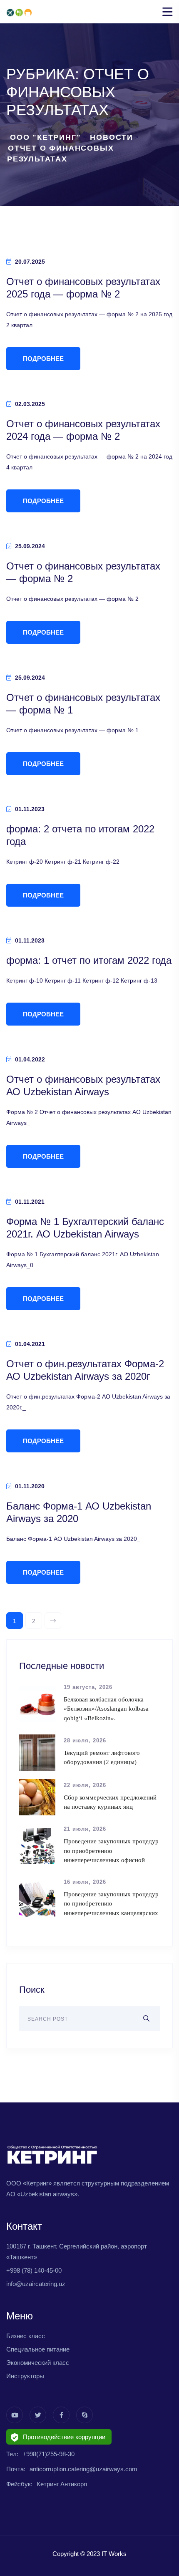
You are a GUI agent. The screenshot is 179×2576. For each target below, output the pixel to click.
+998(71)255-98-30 (48, 2454)
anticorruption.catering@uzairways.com (83, 2469)
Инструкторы (25, 2376)
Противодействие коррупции (64, 2437)
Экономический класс (38, 2363)
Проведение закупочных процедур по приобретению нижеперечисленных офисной (111, 1851)
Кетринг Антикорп (62, 2484)
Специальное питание (38, 2349)
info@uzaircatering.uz (36, 2284)
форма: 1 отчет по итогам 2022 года (89, 960)
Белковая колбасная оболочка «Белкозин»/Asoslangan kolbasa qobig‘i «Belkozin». (106, 1709)
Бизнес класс (26, 2336)
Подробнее (43, 359)
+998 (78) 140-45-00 (34, 2270)
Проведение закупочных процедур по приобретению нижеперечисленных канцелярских (111, 1904)
